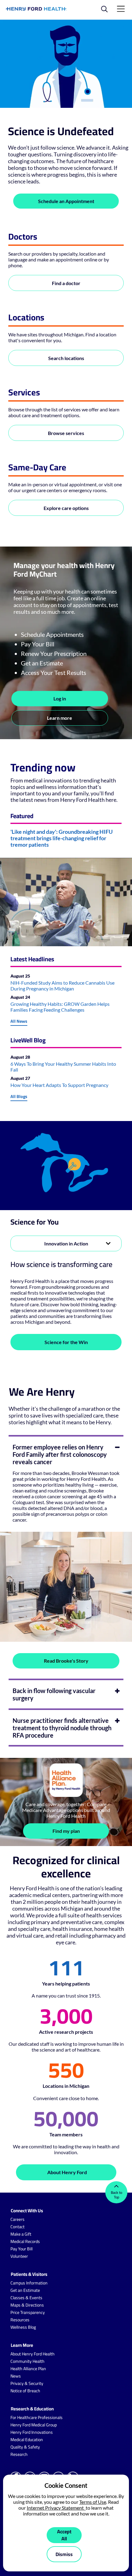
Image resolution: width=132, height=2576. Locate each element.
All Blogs (19, 1096)
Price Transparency (28, 2312)
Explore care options (66, 508)
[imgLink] (66, 1166)
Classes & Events (26, 2298)
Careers (17, 2219)
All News (19, 1021)
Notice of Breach (25, 2391)
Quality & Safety (25, 2447)
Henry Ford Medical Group (34, 2425)
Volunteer (19, 2256)
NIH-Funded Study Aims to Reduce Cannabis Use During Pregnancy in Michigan (62, 986)
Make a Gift (21, 2234)
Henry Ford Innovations (32, 2432)
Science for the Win (66, 1342)
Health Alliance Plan (28, 2369)
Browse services (66, 433)
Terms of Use (93, 2502)
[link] (36, 9)
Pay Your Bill (21, 2249)
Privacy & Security (27, 2383)
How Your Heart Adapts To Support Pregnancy (59, 1085)
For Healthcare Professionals (37, 2417)
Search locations (66, 358)
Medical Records (25, 2241)
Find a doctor (66, 283)
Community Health (27, 2361)
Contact (17, 2227)
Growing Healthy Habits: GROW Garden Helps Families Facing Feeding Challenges (60, 1007)
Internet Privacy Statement (56, 2508)
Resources (20, 2320)
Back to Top (116, 2195)
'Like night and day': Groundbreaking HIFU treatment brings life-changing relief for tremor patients (62, 838)
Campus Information (29, 2283)
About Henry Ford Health (33, 2354)
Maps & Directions (27, 2305)
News (16, 2376)
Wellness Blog (23, 2327)
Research (19, 2454)
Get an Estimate (25, 2290)
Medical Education (27, 2440)
